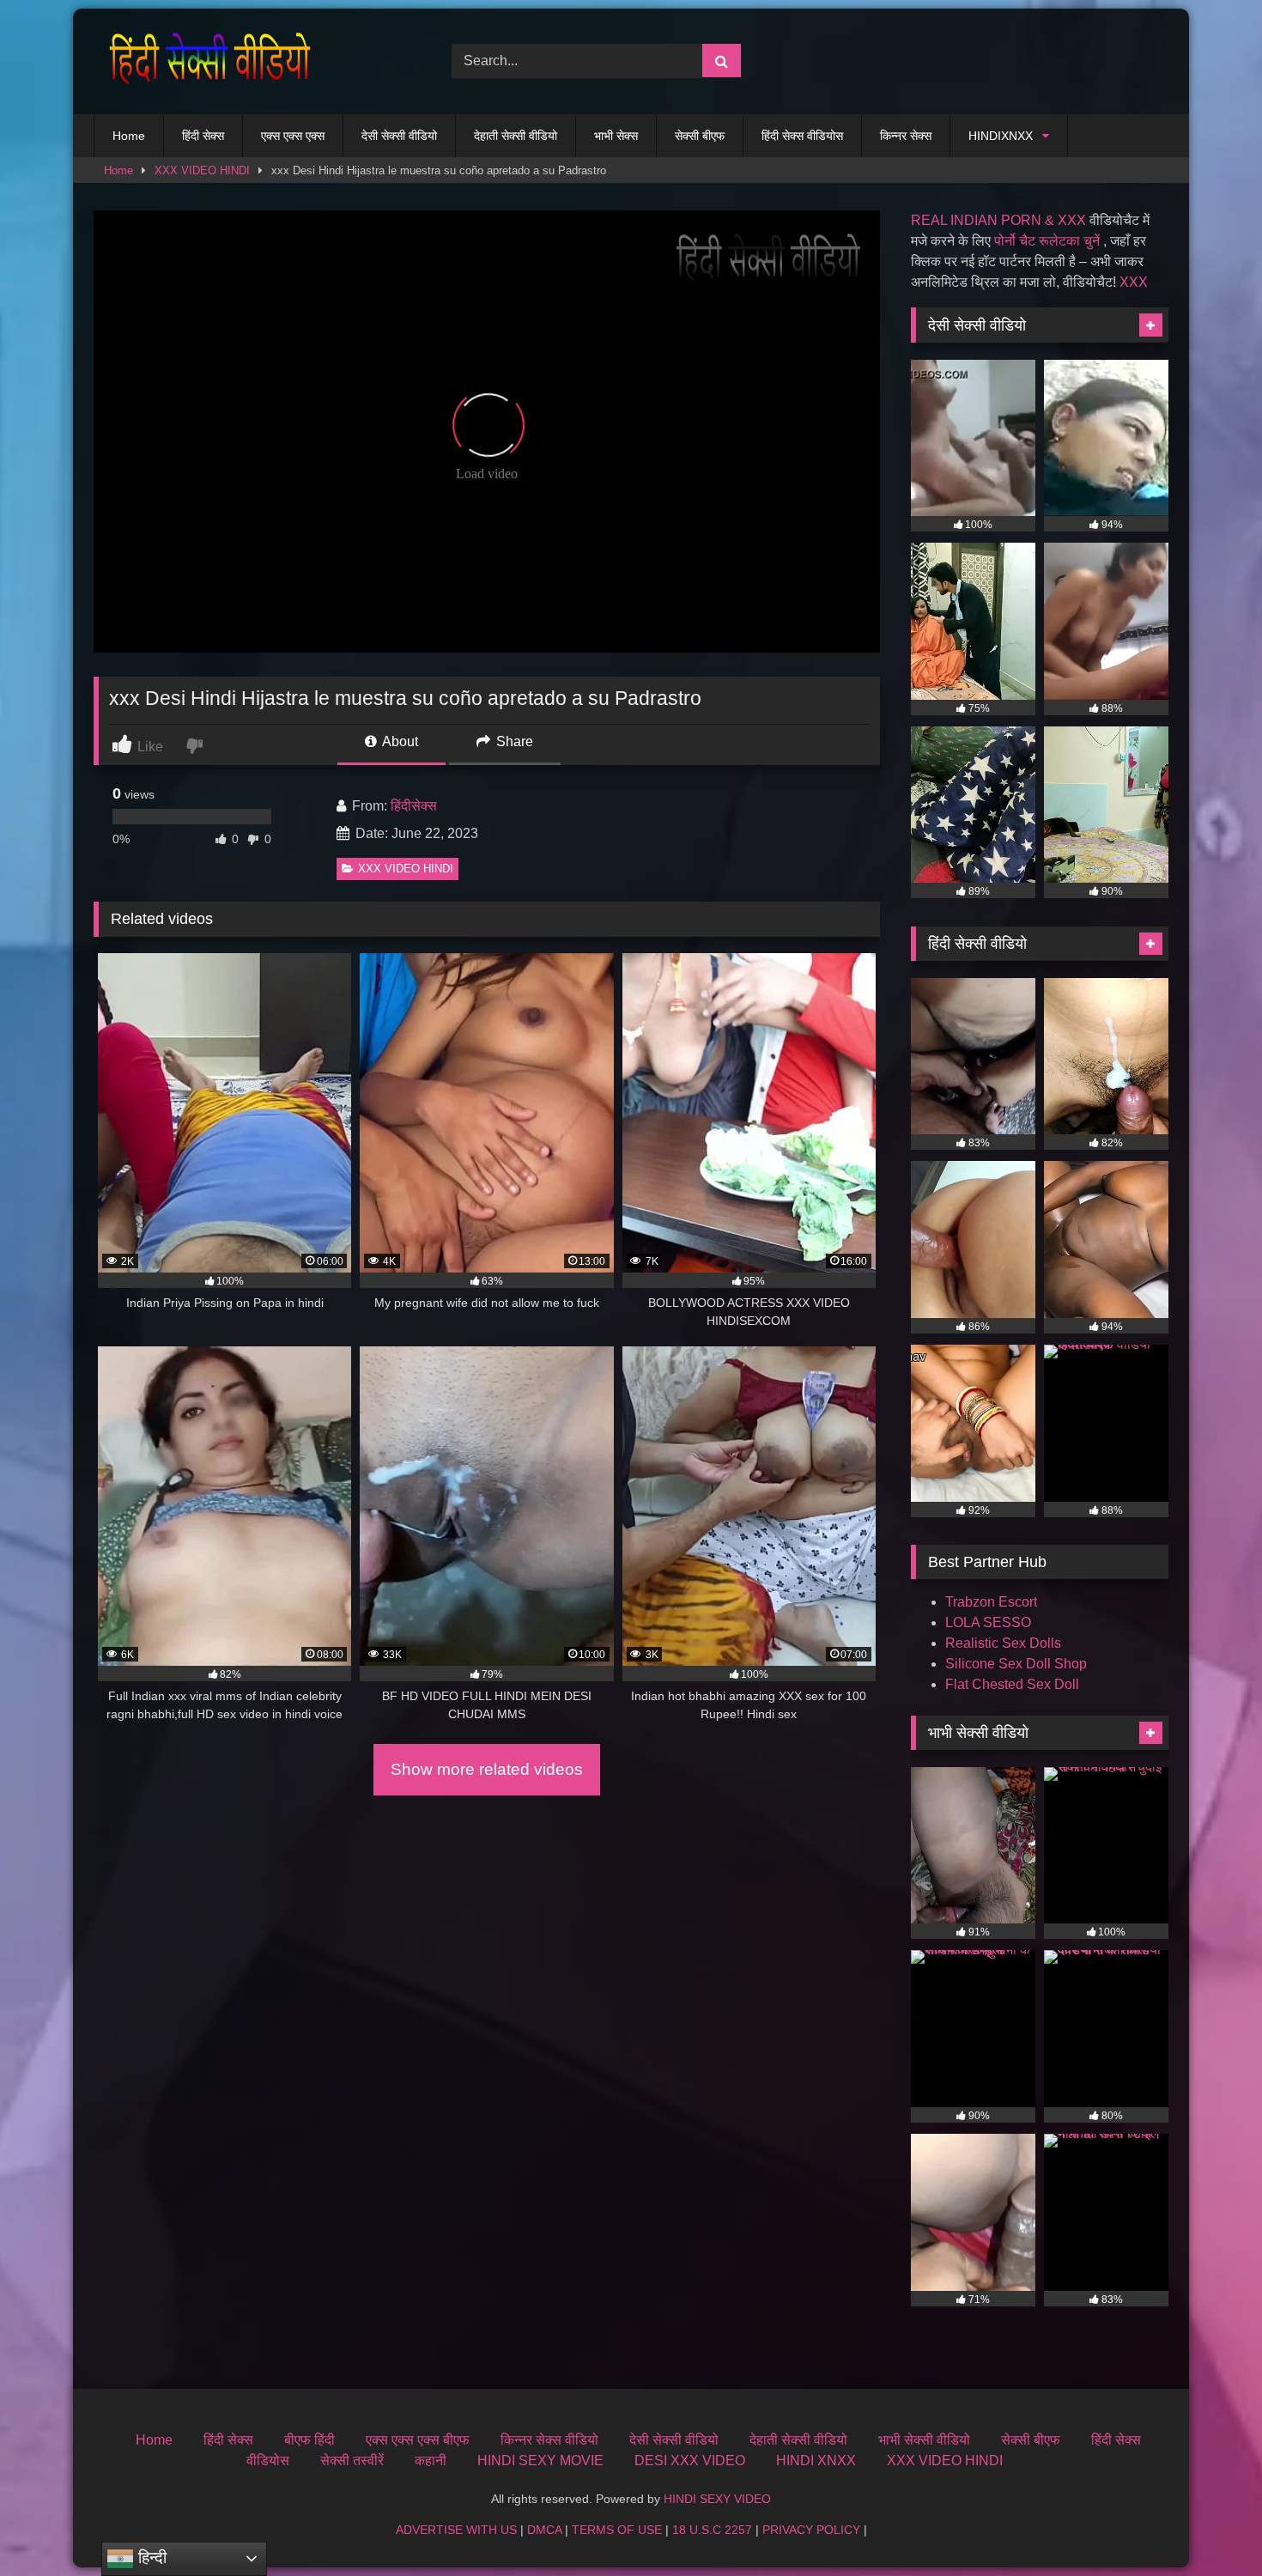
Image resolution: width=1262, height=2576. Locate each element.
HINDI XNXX (816, 2461)
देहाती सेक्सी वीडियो (516, 136)
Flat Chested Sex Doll (1012, 1684)
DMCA (544, 2530)
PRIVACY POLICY (811, 2530)
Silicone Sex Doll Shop (1016, 1664)
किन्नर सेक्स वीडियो (549, 2440)
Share (513, 741)
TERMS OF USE (617, 2530)
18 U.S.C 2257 (712, 2530)
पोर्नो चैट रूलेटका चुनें (1047, 241)
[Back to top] (1209, 2525)
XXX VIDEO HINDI (202, 170)
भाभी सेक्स (616, 136)
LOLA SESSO (988, 1622)
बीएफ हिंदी (309, 2440)
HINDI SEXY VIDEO (717, 2499)
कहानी (431, 2461)
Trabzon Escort (991, 1602)
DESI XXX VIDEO (690, 2461)
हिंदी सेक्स (203, 136)
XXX (1134, 282)
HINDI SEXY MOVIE (540, 2461)
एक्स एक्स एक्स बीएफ (418, 2440)
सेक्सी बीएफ (700, 136)
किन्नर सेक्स (906, 136)
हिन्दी (150, 2558)
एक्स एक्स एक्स (293, 136)
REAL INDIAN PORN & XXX (998, 220)
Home (129, 136)
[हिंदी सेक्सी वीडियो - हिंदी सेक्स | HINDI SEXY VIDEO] (205, 61)
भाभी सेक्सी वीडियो (924, 2440)
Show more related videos (487, 1769)
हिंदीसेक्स (414, 806)
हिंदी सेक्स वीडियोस (802, 136)
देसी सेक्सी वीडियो (399, 136)
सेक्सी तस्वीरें (352, 2461)
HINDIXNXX (1001, 136)
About (399, 741)
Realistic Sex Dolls (1003, 1643)
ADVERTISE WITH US (456, 2530)
